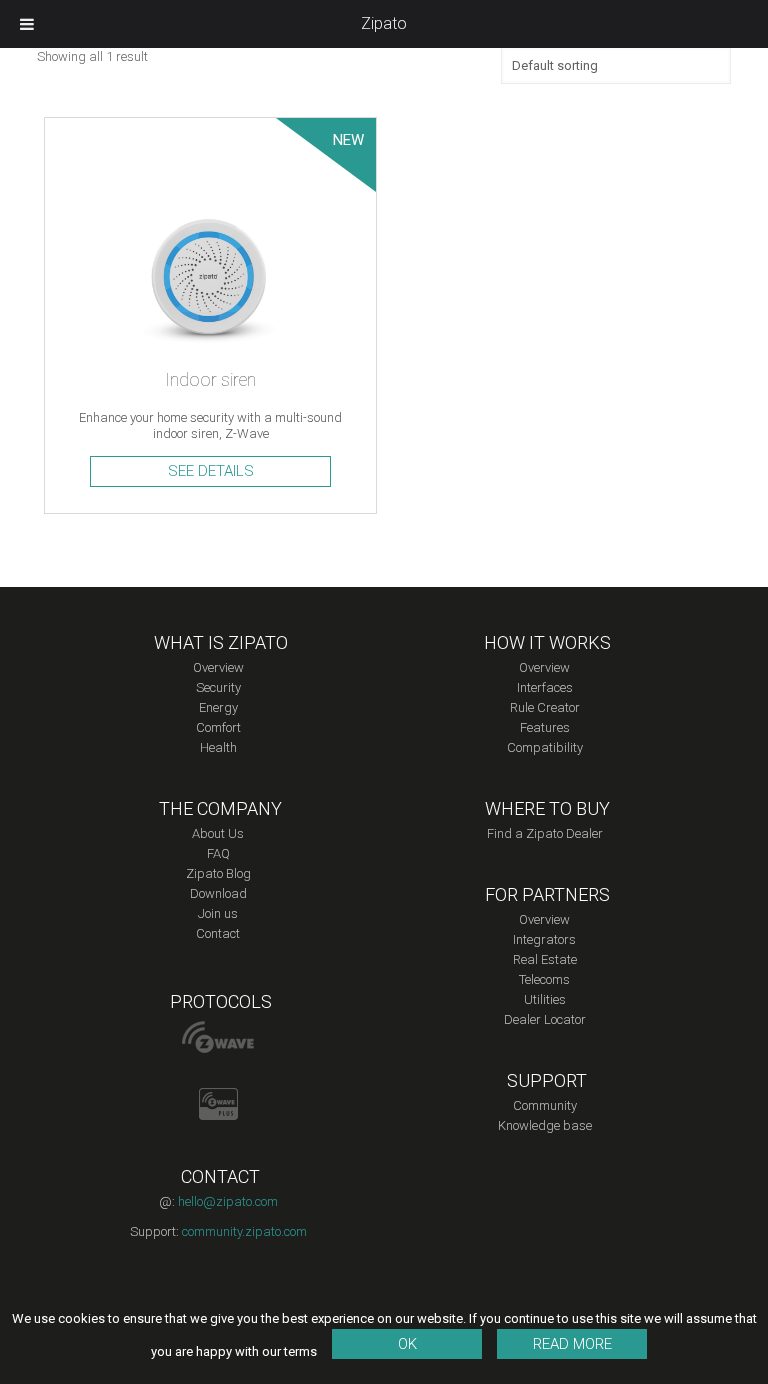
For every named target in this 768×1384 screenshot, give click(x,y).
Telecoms (544, 979)
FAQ (218, 853)
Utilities (545, 999)
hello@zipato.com (228, 1201)
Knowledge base (545, 1125)
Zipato (384, 23)
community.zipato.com (244, 1231)
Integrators (544, 939)
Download (218, 893)
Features (545, 727)
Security (218, 687)
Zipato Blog (218, 873)
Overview (218, 667)
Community (545, 1105)
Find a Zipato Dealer (545, 833)
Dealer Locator (545, 1019)
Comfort (218, 727)
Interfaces (545, 687)
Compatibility (545, 747)
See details (211, 471)
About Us (218, 833)
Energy (218, 707)
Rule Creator (545, 707)
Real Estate (545, 959)
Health (218, 747)
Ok (407, 1344)
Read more (572, 1344)
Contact (218, 933)
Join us (218, 913)
